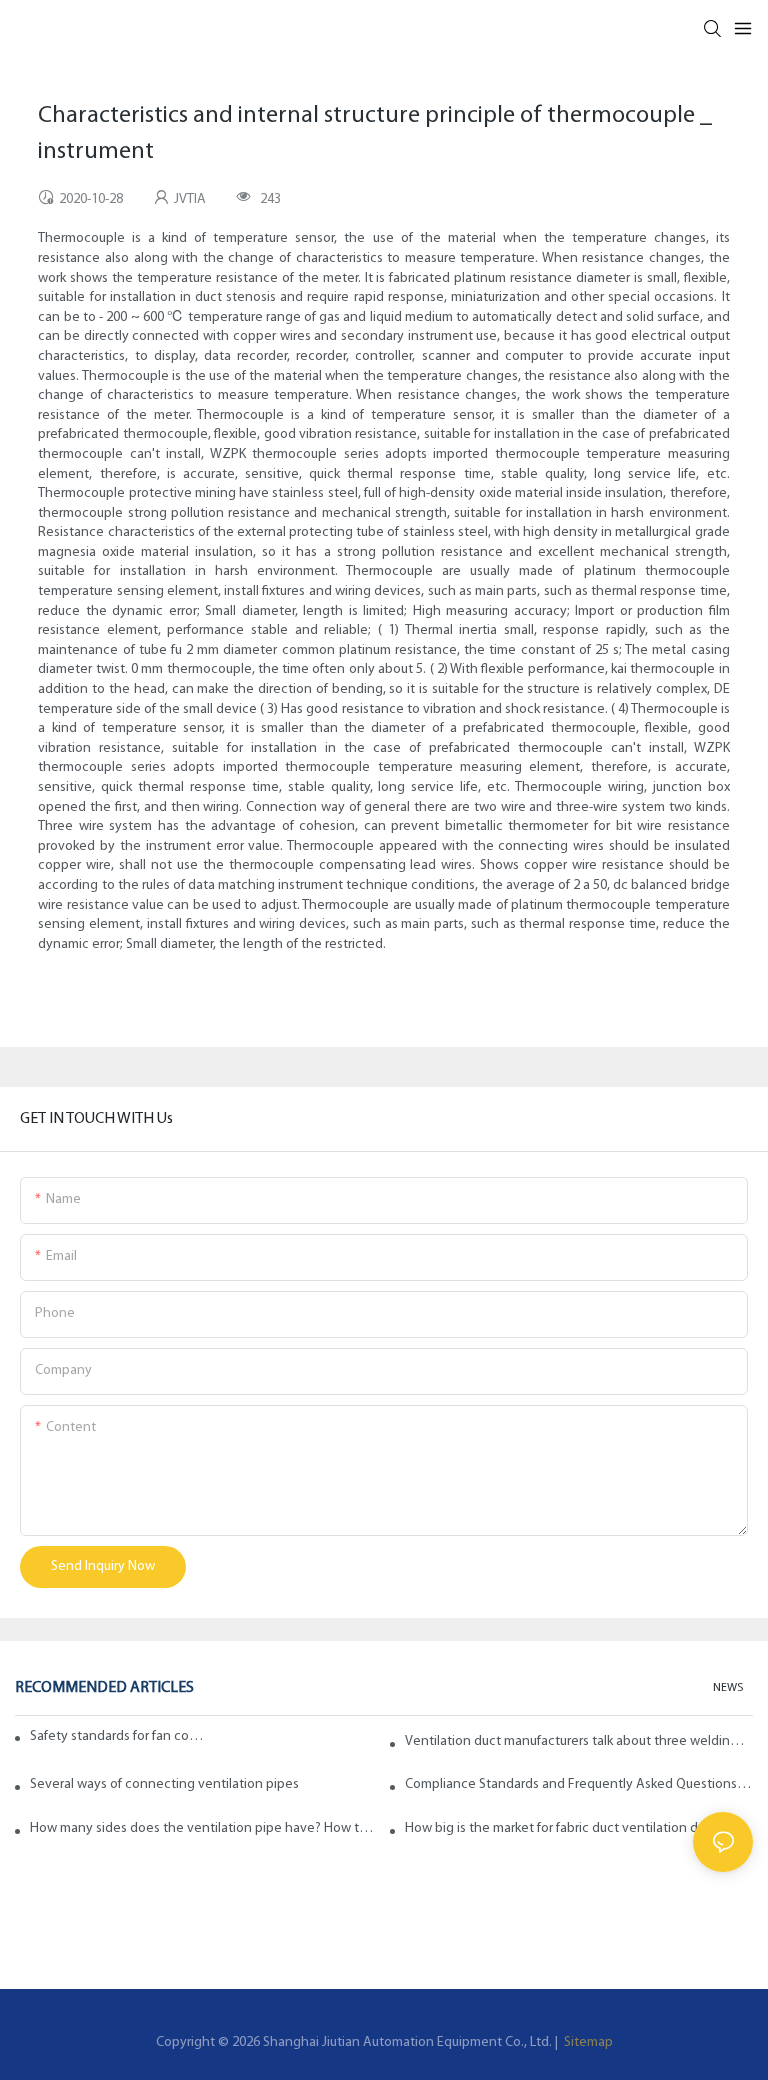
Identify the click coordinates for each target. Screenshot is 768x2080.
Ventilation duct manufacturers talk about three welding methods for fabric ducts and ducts (579, 1741)
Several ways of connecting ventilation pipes (164, 1784)
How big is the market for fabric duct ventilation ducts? (567, 1828)
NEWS (728, 1688)
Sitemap (587, 2042)
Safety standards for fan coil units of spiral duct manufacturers (117, 1736)
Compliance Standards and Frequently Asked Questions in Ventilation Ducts (579, 1784)
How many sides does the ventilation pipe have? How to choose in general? (204, 1828)
